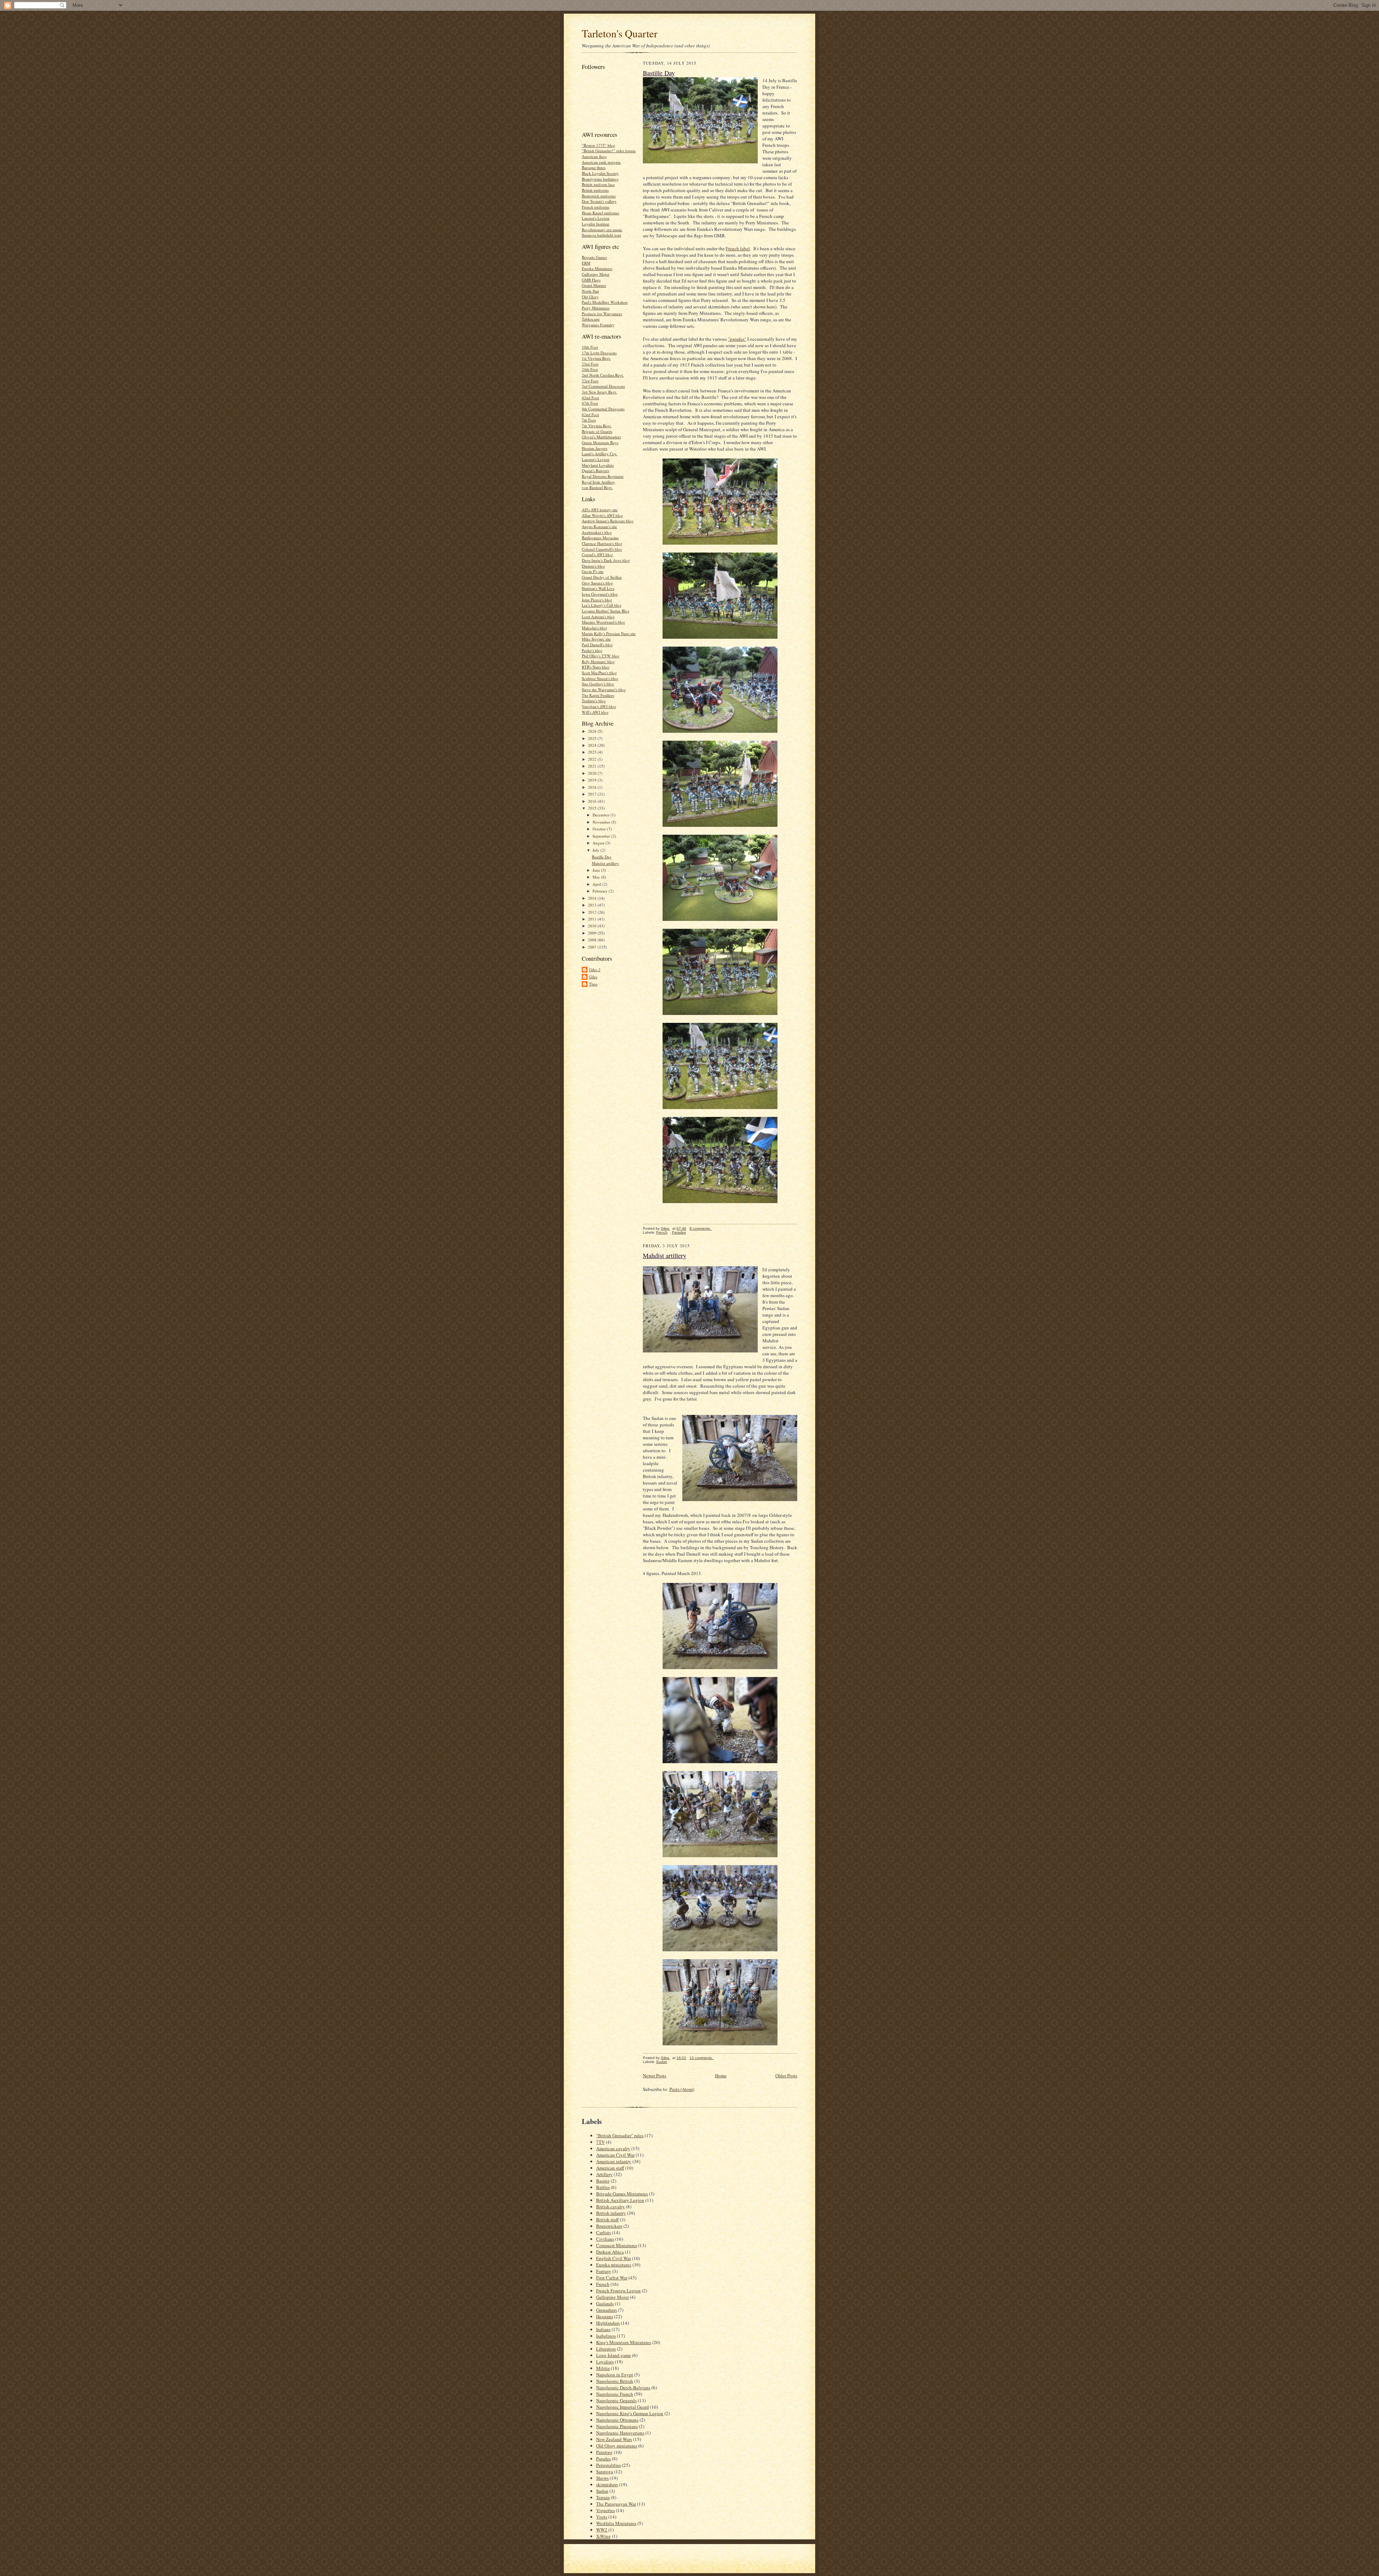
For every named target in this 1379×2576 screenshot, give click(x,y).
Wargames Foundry (598, 325)
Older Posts (786, 2076)
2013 (593, 905)
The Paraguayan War (616, 2504)
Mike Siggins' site (596, 639)
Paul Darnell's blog (597, 645)
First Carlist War (612, 2278)
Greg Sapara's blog (597, 583)
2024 (593, 745)
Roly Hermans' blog (598, 662)
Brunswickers (609, 2226)
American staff (610, 2168)
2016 (593, 801)
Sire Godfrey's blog (598, 684)
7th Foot (589, 420)
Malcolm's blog (595, 628)
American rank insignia (601, 162)
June (597, 870)
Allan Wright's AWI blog (602, 515)
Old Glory (590, 297)
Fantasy (604, 2271)
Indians (603, 2329)
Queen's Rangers (595, 471)
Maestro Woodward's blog (603, 622)
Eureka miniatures (614, 2265)
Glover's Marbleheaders (601, 437)
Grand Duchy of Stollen (602, 577)
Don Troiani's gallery (599, 201)
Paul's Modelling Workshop (605, 302)
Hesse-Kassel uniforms (600, 213)
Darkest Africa (610, 2252)
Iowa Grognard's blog (600, 594)
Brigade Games (594, 257)
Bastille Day (602, 857)
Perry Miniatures (596, 308)
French (662, 1232)
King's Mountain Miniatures (624, 2342)
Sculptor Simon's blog (600, 678)
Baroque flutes (594, 167)
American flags (594, 156)
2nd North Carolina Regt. (603, 375)
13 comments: (702, 2058)
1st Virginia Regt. (596, 358)
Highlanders (608, 2323)
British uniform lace (598, 184)
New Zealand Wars (614, 2439)
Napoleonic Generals (616, 2400)
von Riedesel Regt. (597, 487)
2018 (593, 787)
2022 (593, 759)
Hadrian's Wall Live (598, 588)
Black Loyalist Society (600, 173)
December (602, 815)
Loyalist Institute (596, 224)
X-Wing (603, 2536)
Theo (593, 984)
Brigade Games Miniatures (622, 2194)
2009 (593, 933)
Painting (604, 2452)
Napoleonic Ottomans (617, 2420)
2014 (593, 898)
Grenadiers (607, 2310)
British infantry (611, 2213)
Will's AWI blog (595, 712)
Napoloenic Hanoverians (620, 2433)
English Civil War (614, 2258)
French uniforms (596, 207)
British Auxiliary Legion (620, 2200)
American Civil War (615, 2155)
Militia (603, 2368)
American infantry (614, 2161)
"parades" (737, 339)
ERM (586, 263)
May (597, 877)
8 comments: (701, 1228)
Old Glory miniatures (617, 2446)
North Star (590, 291)
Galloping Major (596, 274)
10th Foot (590, 347)
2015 (593, 808)
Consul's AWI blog (597, 555)
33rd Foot (590, 381)
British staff (607, 2219)
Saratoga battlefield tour (602, 235)
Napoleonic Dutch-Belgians (623, 2388)
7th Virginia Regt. (597, 426)
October (600, 829)
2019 (593, 780)
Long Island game (614, 2355)
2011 (593, 919)
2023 (593, 752)
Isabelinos (606, 2336)
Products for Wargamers (602, 314)
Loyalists (605, 2362)
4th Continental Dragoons (603, 409)
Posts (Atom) (682, 2089)
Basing (603, 2181)
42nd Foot (590, 398)
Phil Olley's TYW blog (601, 656)
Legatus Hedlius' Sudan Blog (606, 611)
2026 (593, 731)
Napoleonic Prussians (617, 2426)
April (597, 884)
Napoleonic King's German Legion (630, 2413)
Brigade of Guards (597, 431)
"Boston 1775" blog (598, 145)
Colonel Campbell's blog (602, 549)
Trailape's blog (594, 701)
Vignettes (605, 2510)
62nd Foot (590, 414)
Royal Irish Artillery (598, 482)
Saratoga (605, 2472)
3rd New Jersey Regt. (599, 392)
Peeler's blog (592, 650)
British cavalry (610, 2207)
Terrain (603, 2497)
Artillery (604, 2174)
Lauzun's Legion (596, 218)
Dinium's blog (593, 566)
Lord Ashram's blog (598, 617)
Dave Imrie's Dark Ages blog (606, 560)
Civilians (605, 2239)
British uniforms (595, 190)
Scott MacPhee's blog (599, 673)
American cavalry (613, 2148)
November (602, 822)
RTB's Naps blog (596, 667)
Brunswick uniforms (599, 196)
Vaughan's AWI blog (599, 706)
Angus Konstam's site (599, 527)
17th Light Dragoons (599, 353)
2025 (593, 738)
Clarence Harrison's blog (602, 543)
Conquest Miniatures (617, 2245)
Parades (679, 1232)
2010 (593, 926)
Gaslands (605, 2304)
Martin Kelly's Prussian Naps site (609, 633)
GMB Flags (591, 280)
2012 (593, 912)
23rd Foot (590, 364)
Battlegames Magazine (600, 538)
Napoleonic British (615, 2381)
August (599, 843)
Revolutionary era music (602, 230)
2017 (593, 794)
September (602, 836)
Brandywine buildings (600, 179)
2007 (593, 947)
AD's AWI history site (600, 510)
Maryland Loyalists (598, 465)
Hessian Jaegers (595, 448)
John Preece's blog (597, 600)
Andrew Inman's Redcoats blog (608, 521)
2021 (593, 766)
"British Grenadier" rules (620, 2135)
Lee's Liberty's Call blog (602, 605)
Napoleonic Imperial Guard (623, 2407)
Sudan (662, 2062)
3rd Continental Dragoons (603, 386)
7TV (600, 2142)
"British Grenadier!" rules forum (609, 151)
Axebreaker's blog (597, 532)
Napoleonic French (615, 2394)
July (596, 850)
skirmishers (607, 2484)
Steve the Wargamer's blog (604, 690)
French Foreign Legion (618, 2291)
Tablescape (591, 319)
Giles (593, 977)
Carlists (603, 2232)
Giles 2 (595, 970)
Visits (602, 2517)
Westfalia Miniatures (616, 2523)
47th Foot (590, 403)
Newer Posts (654, 2076)
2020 (593, 773)
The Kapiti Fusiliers (598, 695)
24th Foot (590, 369)
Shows (602, 2478)
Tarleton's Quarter (620, 33)
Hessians (605, 2316)
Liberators (606, 2349)
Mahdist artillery (605, 863)
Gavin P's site (593, 571)
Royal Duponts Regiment (603, 476)
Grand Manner (594, 285)
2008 (593, 940)
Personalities (609, 2465)
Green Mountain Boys (600, 442)
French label (738, 248)
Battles (603, 2187)
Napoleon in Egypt (615, 2375)
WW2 (602, 2530)
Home (721, 2076)
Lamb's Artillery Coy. (600, 454)
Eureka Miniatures (597, 268)
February (601, 891)
